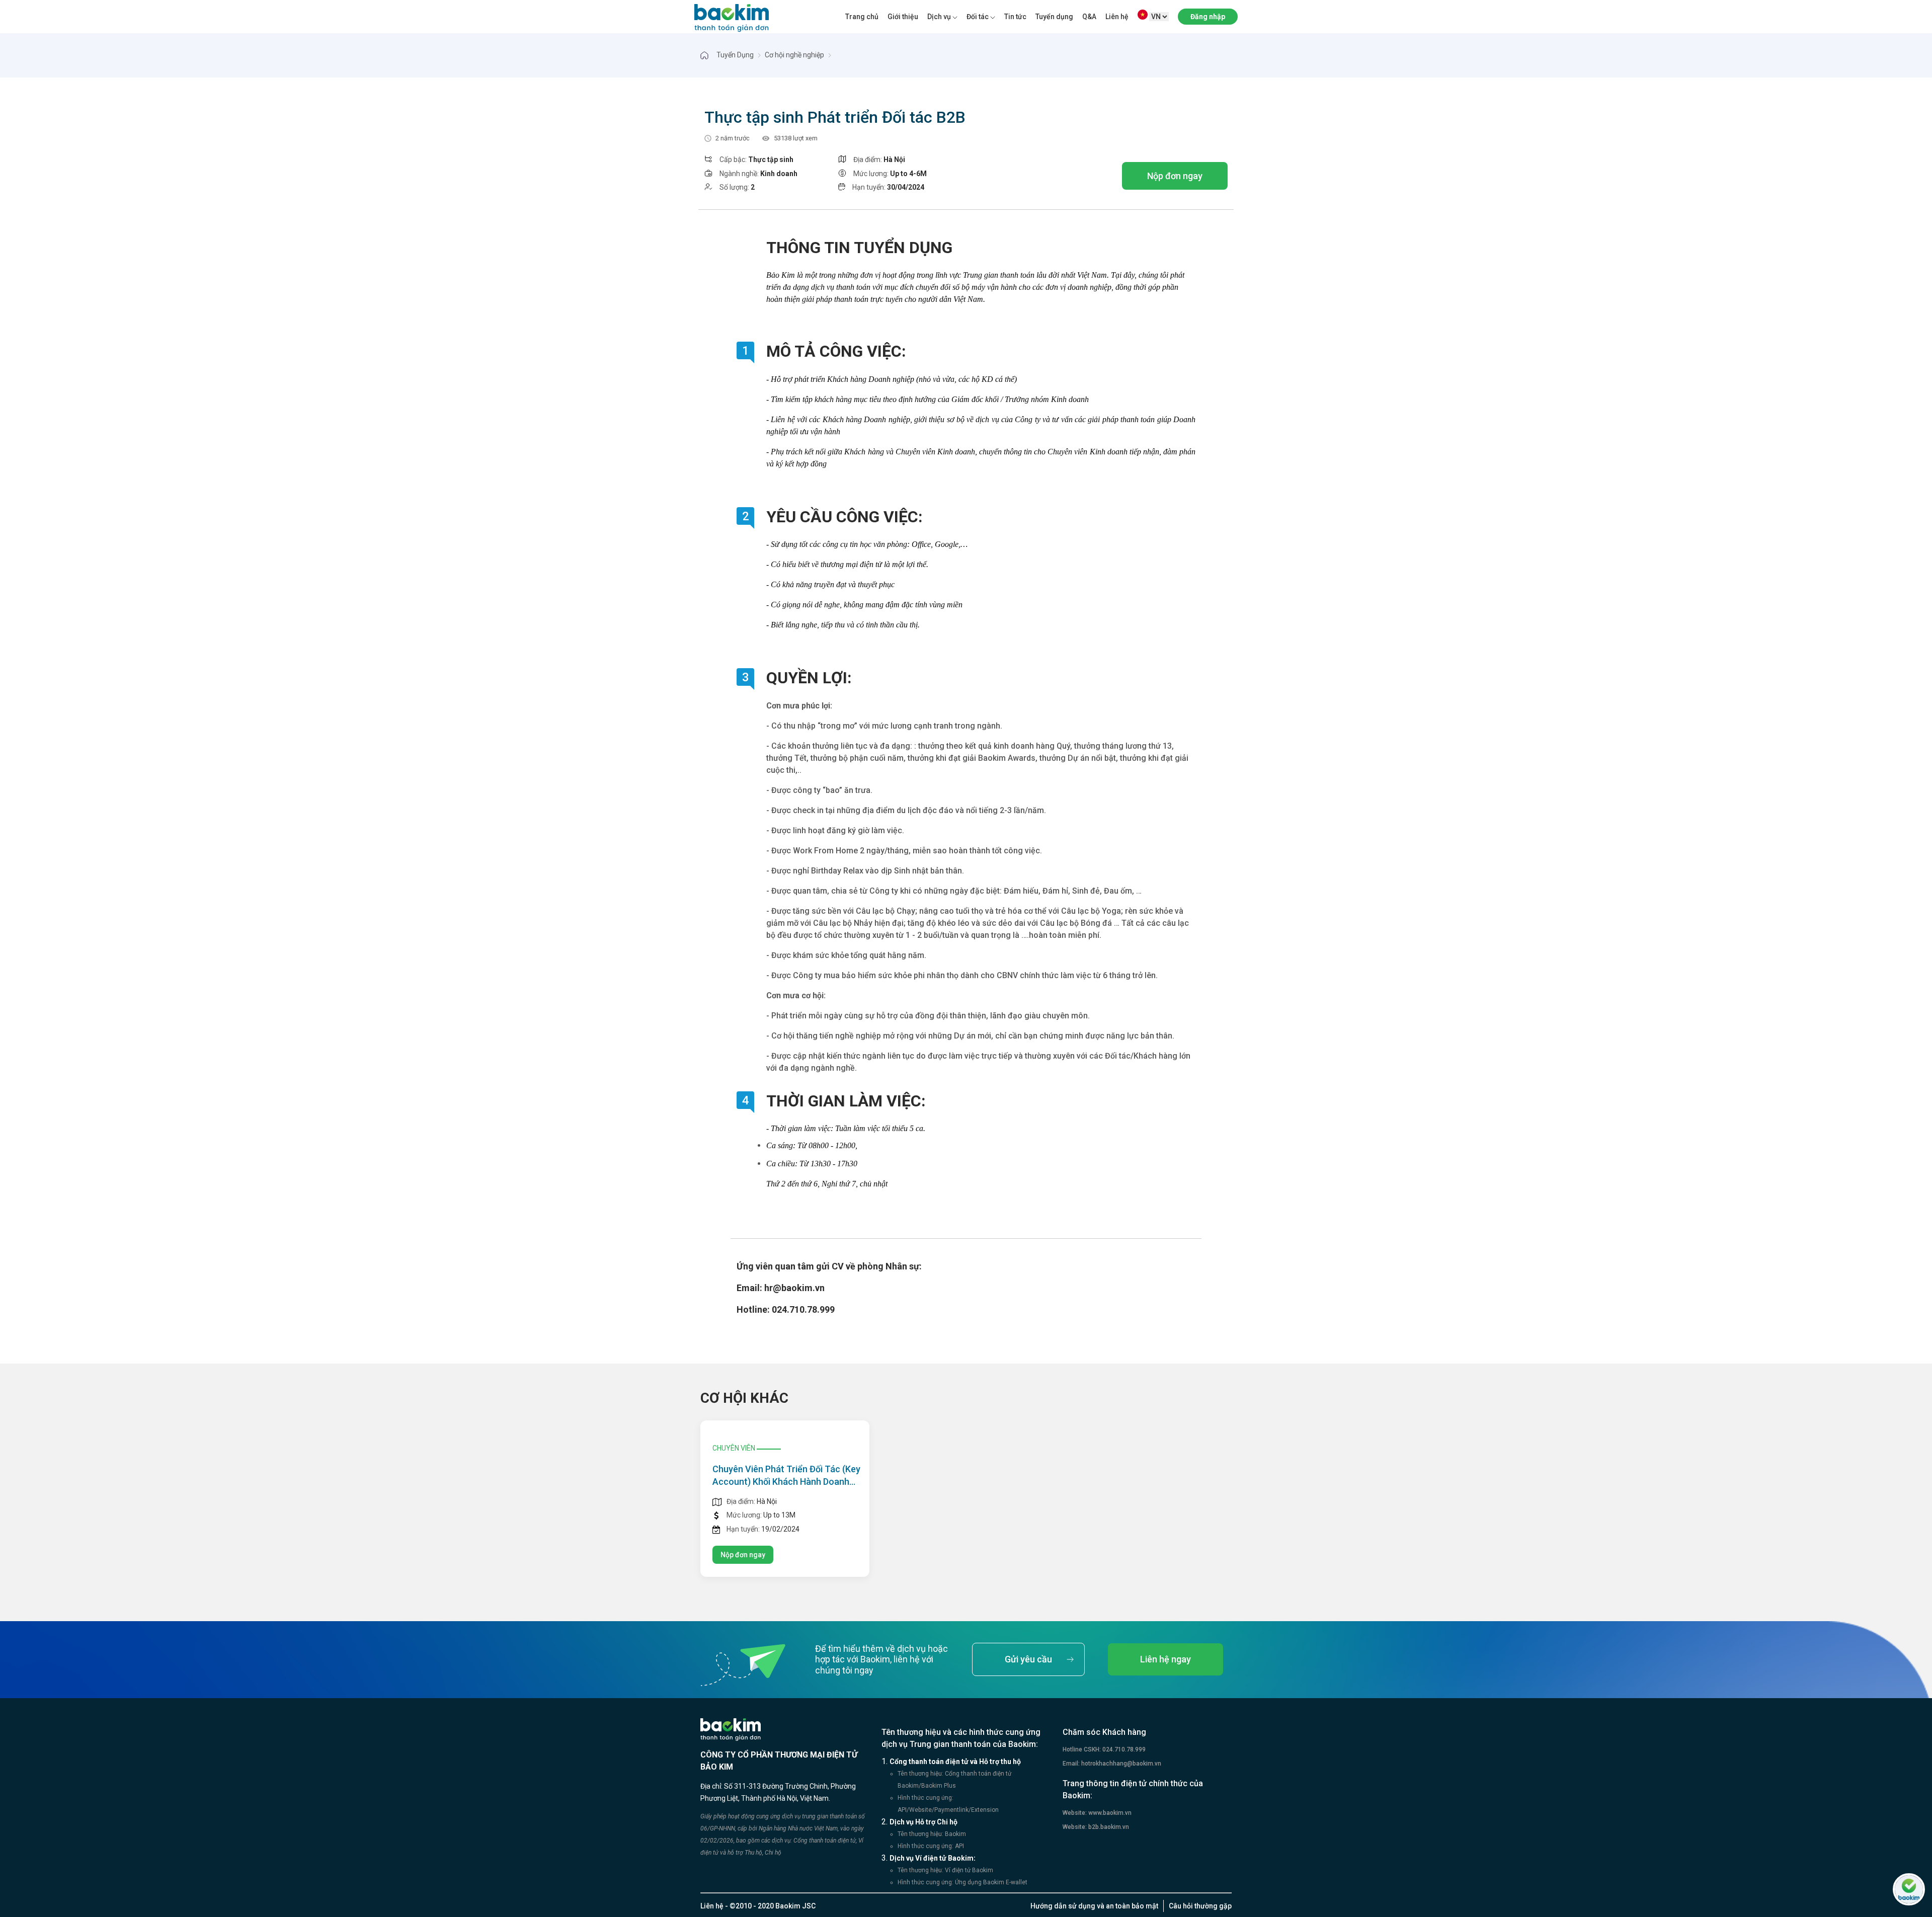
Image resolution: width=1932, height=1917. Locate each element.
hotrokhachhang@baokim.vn (1120, 1764)
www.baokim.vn (1109, 1813)
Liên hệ (1117, 17)
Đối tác (978, 17)
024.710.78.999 (1123, 1749)
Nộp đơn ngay (1175, 176)
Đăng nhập (1208, 17)
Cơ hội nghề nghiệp (794, 55)
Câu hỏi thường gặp (1200, 1906)
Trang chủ (862, 17)
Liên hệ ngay (1165, 1659)
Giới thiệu (903, 17)
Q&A (1089, 17)
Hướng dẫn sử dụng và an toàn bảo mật (1094, 1906)
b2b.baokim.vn (1108, 1827)
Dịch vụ (939, 17)
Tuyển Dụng (735, 55)
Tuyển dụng (1054, 17)
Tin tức (1015, 17)
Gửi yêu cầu (1028, 1659)
